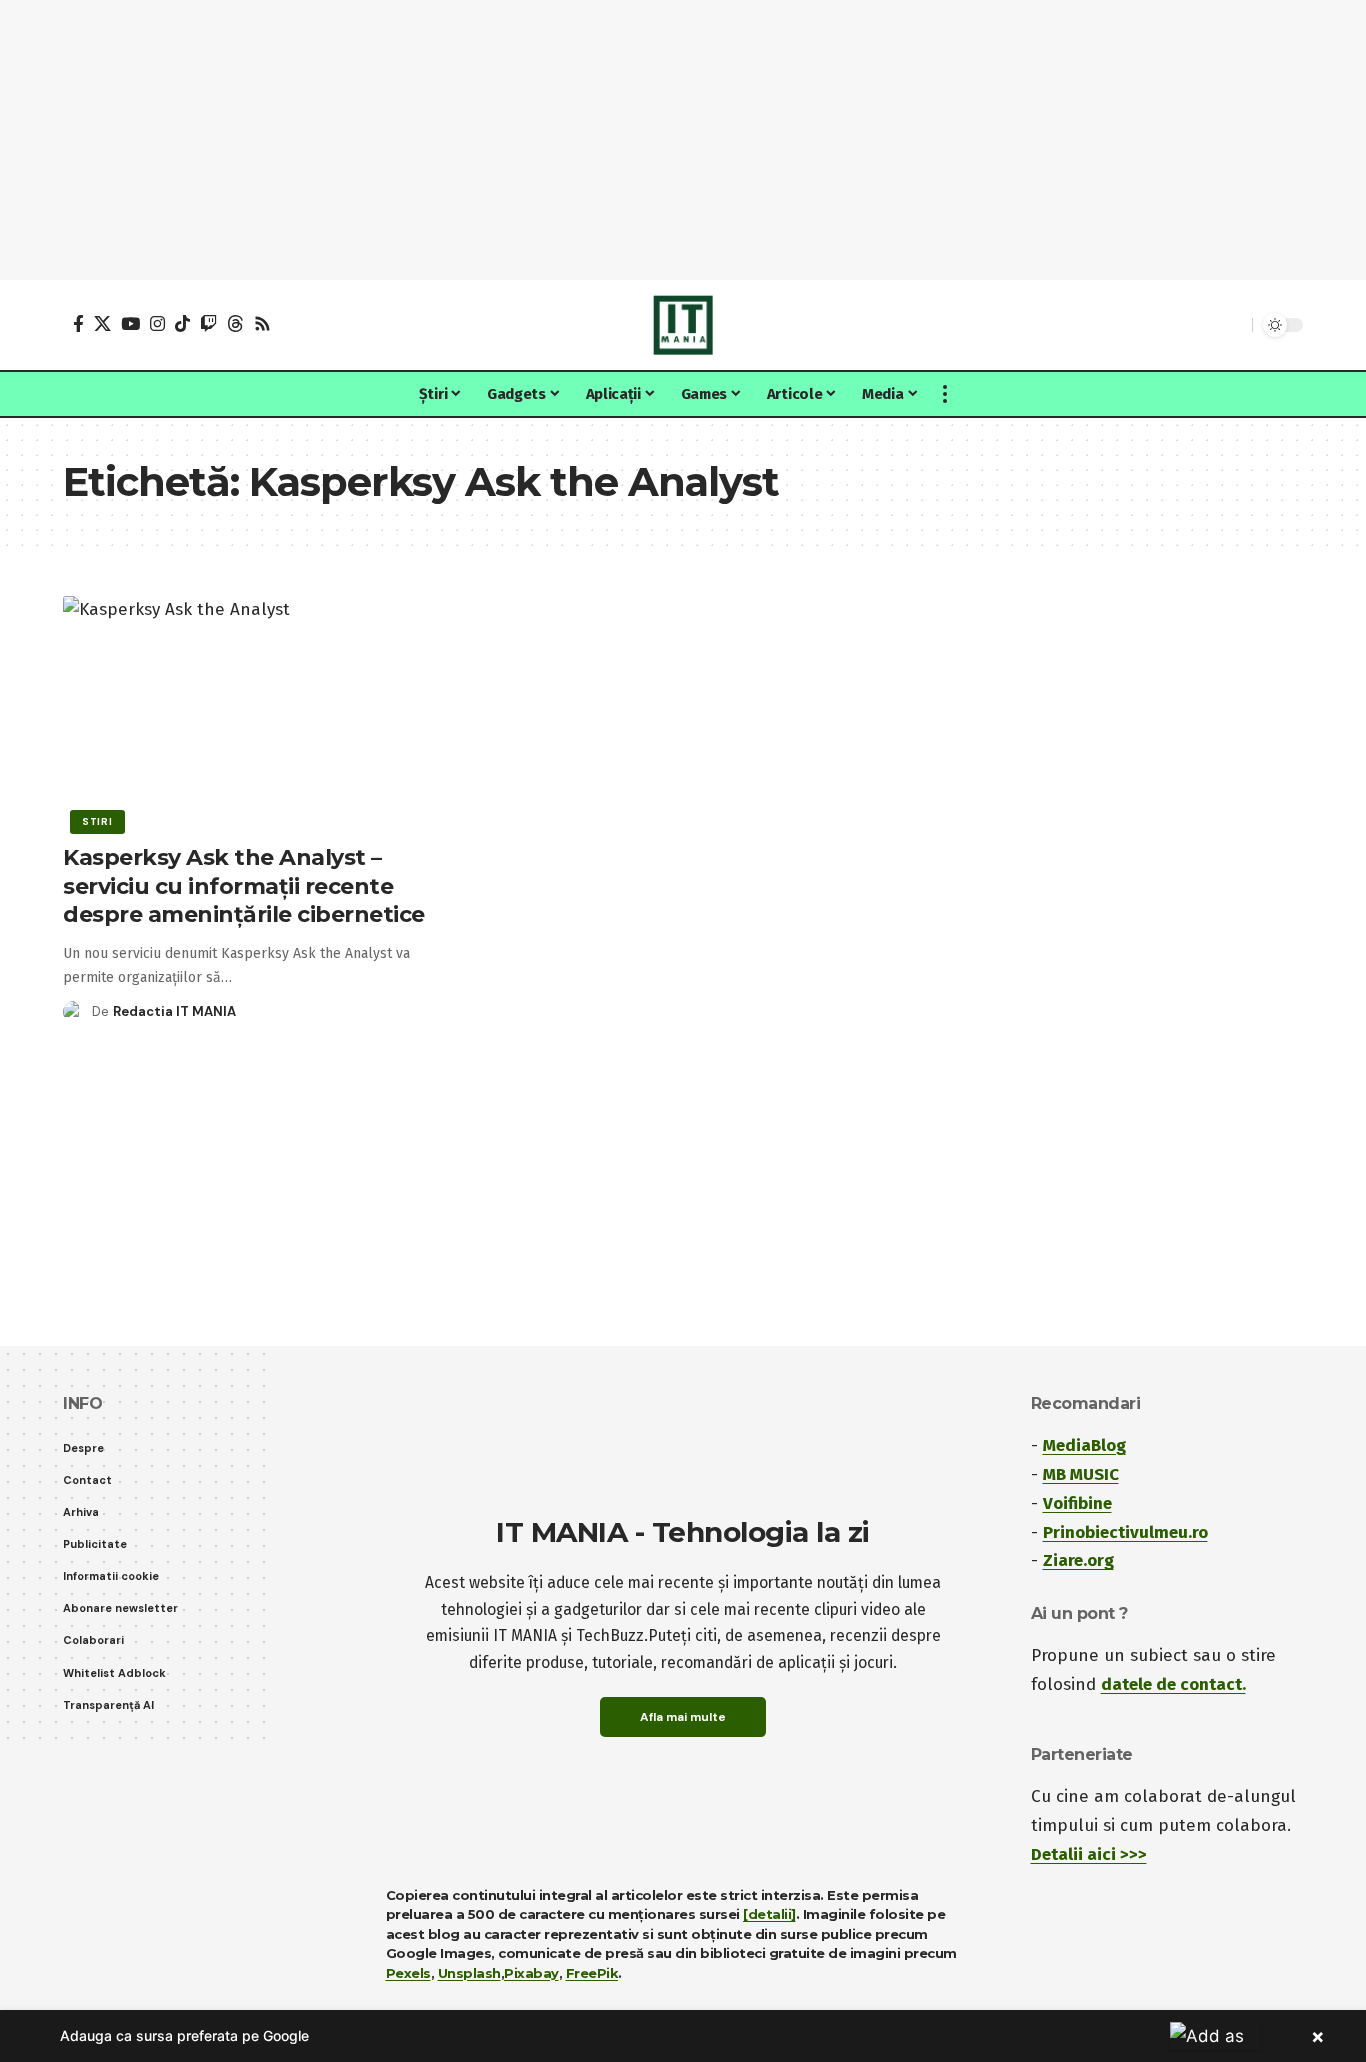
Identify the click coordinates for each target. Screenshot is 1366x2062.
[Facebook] (78, 323)
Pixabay (531, 1973)
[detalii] (769, 1914)
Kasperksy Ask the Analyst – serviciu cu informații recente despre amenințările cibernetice (244, 886)
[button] (1232, 325)
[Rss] (262, 323)
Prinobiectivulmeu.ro (1125, 1532)
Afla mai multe (683, 1717)
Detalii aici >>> (1089, 1854)
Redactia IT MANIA (174, 1011)
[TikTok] (182, 323)
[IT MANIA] (683, 325)
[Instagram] (157, 323)
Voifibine (1077, 1503)
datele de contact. (1173, 1684)
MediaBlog (1084, 1445)
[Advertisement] (683, 140)
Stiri (97, 821)
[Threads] (235, 323)
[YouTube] (130, 323)
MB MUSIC (1081, 1474)
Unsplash (469, 1973)
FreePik (592, 1973)
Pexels (408, 1973)
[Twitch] (208, 323)
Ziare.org (1078, 1560)
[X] (102, 323)
